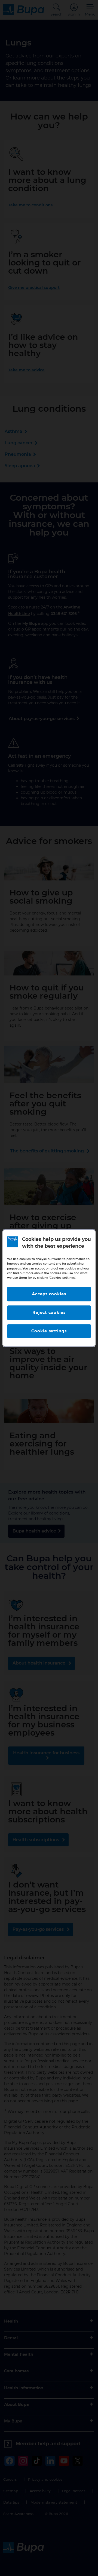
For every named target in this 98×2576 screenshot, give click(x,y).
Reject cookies (49, 1313)
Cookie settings (49, 1331)
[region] (49, 1288)
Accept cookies (49, 1294)
